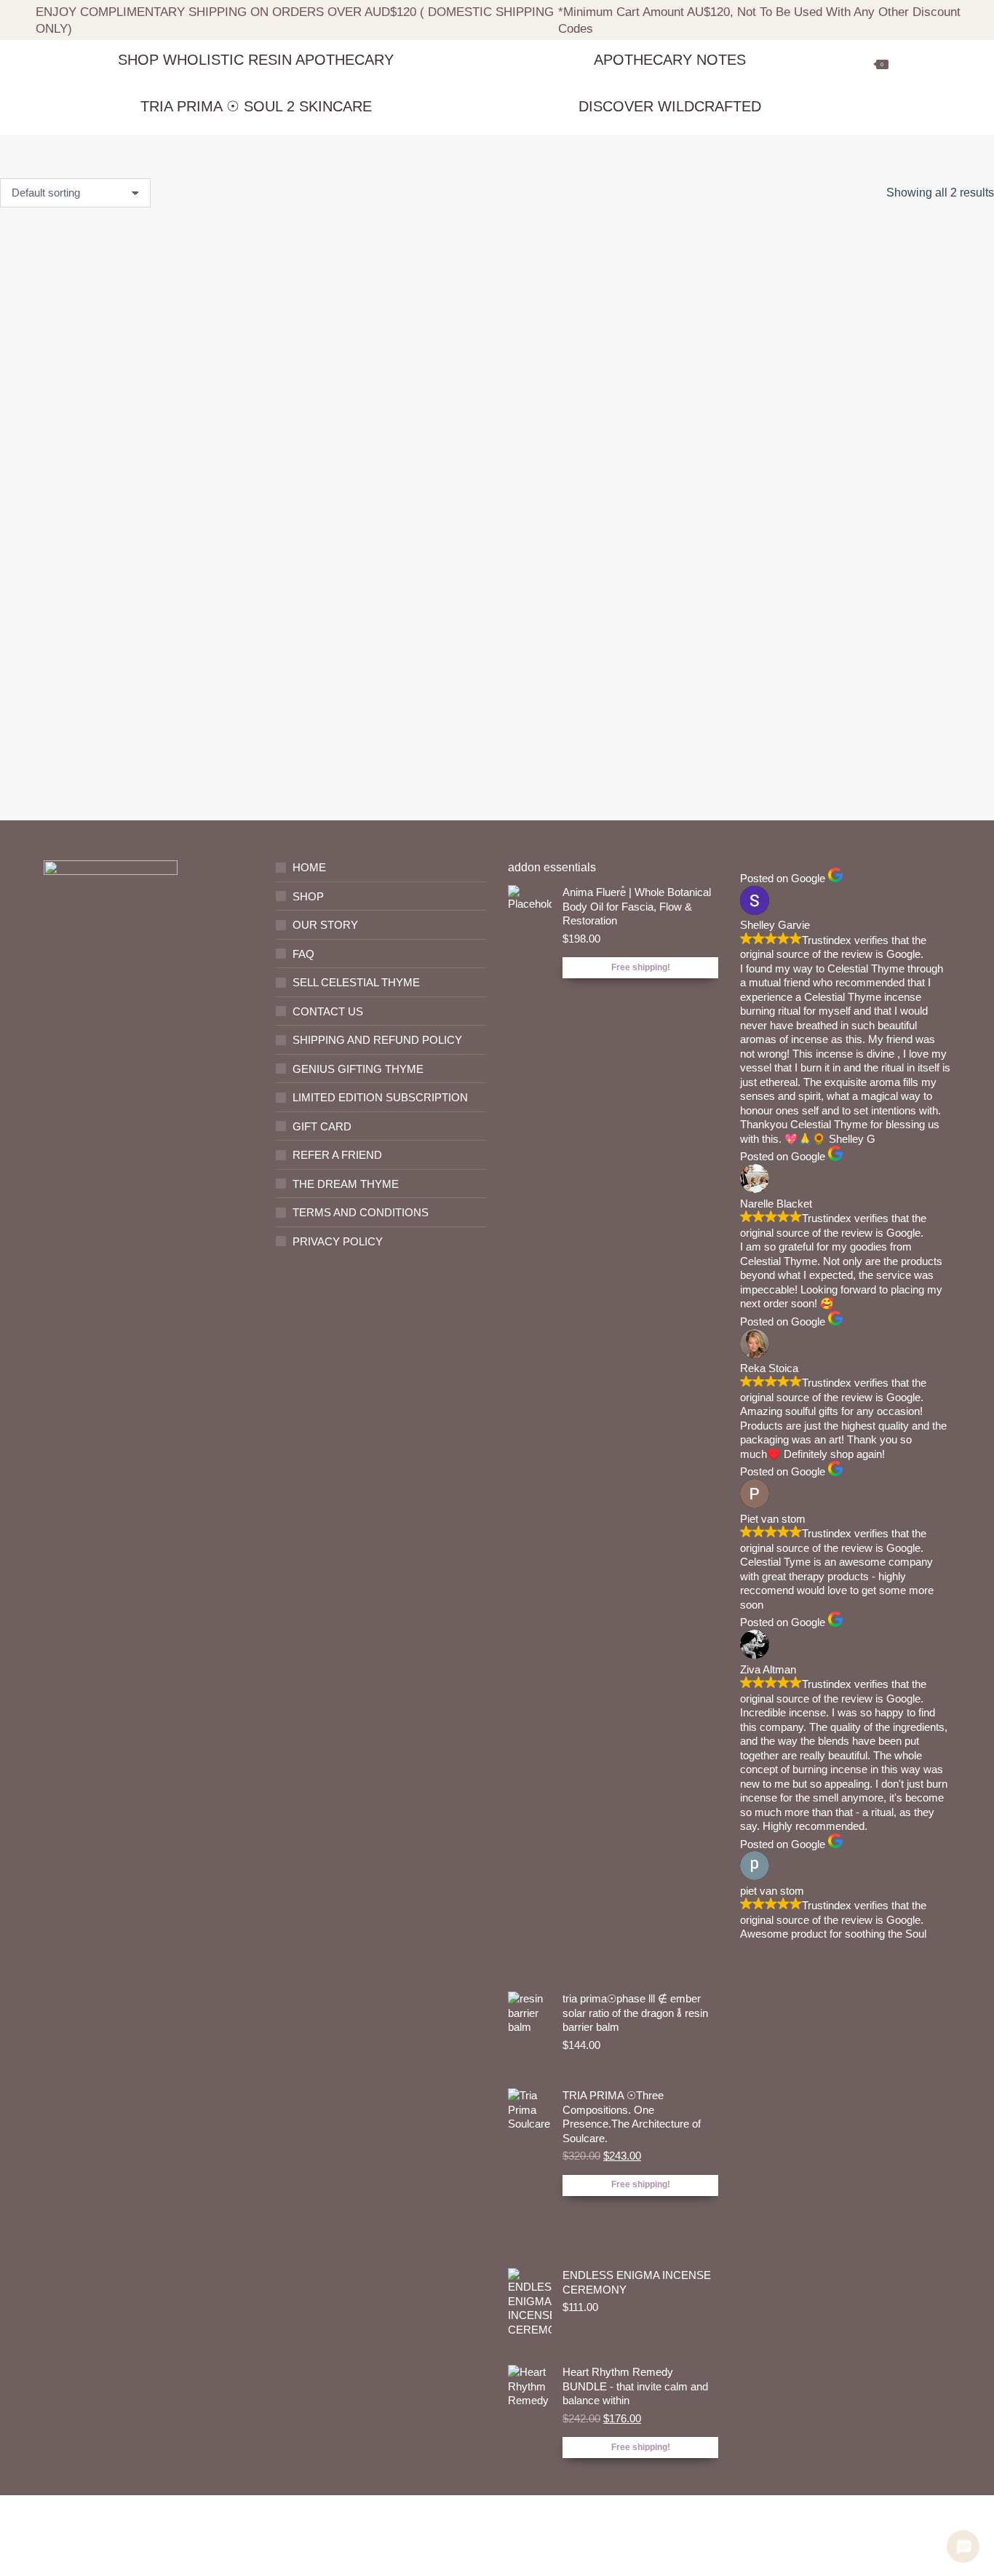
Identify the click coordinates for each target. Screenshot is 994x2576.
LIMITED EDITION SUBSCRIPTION (380, 1097)
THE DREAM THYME (346, 1184)
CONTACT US (328, 1011)
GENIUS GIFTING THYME (358, 1069)
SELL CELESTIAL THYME (356, 982)
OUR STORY (325, 925)
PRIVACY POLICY (338, 1241)
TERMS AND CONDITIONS (361, 1212)
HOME (309, 867)
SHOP (308, 896)
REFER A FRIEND (337, 1155)
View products (105, 707)
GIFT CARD (322, 1126)
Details (366, 766)
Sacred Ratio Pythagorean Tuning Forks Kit (366, 654)
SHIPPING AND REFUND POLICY (377, 1040)
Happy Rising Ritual (105, 646)
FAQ (303, 954)
